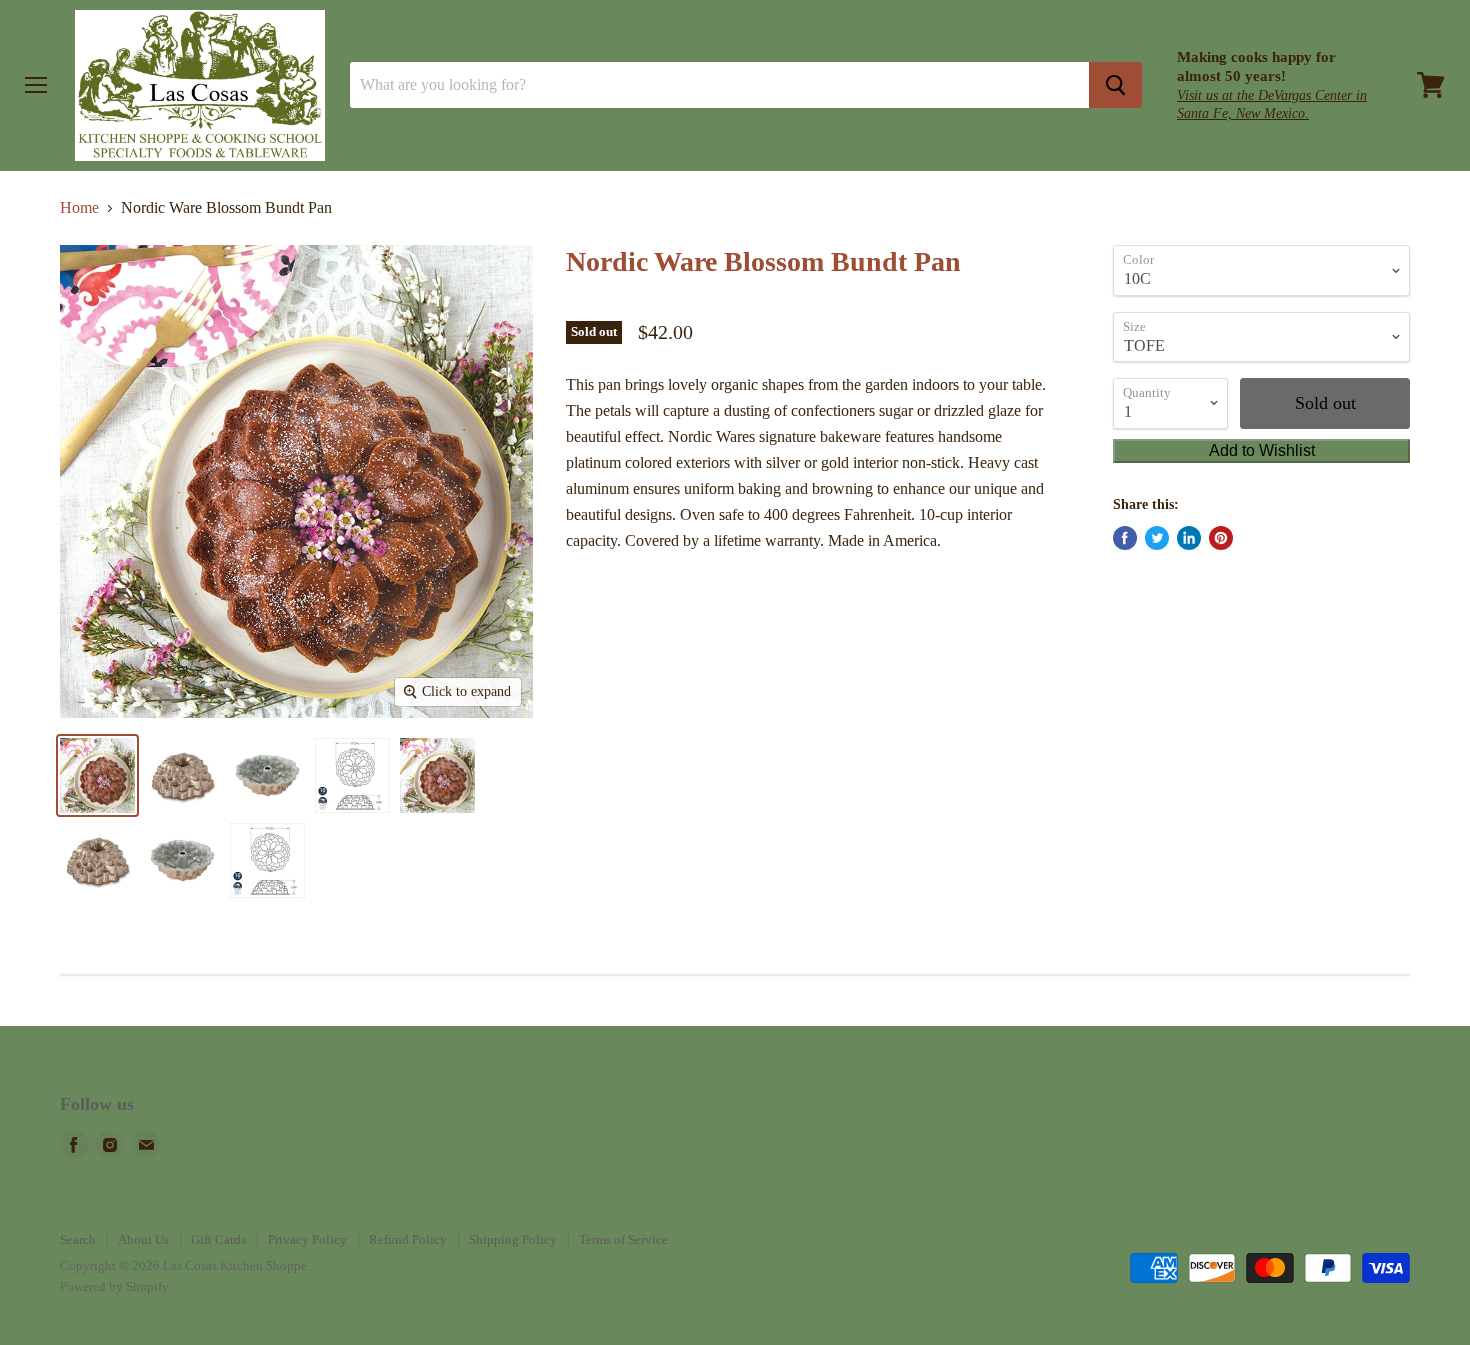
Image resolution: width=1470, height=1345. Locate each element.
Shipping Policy (513, 1239)
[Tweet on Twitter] (1157, 538)
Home (79, 207)
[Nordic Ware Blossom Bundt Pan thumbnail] (97, 775)
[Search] (1115, 85)
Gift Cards (218, 1239)
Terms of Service (623, 1239)
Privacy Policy (307, 1239)
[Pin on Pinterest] (1221, 538)
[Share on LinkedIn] (1189, 538)
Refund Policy (408, 1239)
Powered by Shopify (114, 1286)
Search (78, 1239)
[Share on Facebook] (1125, 538)
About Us (143, 1239)
